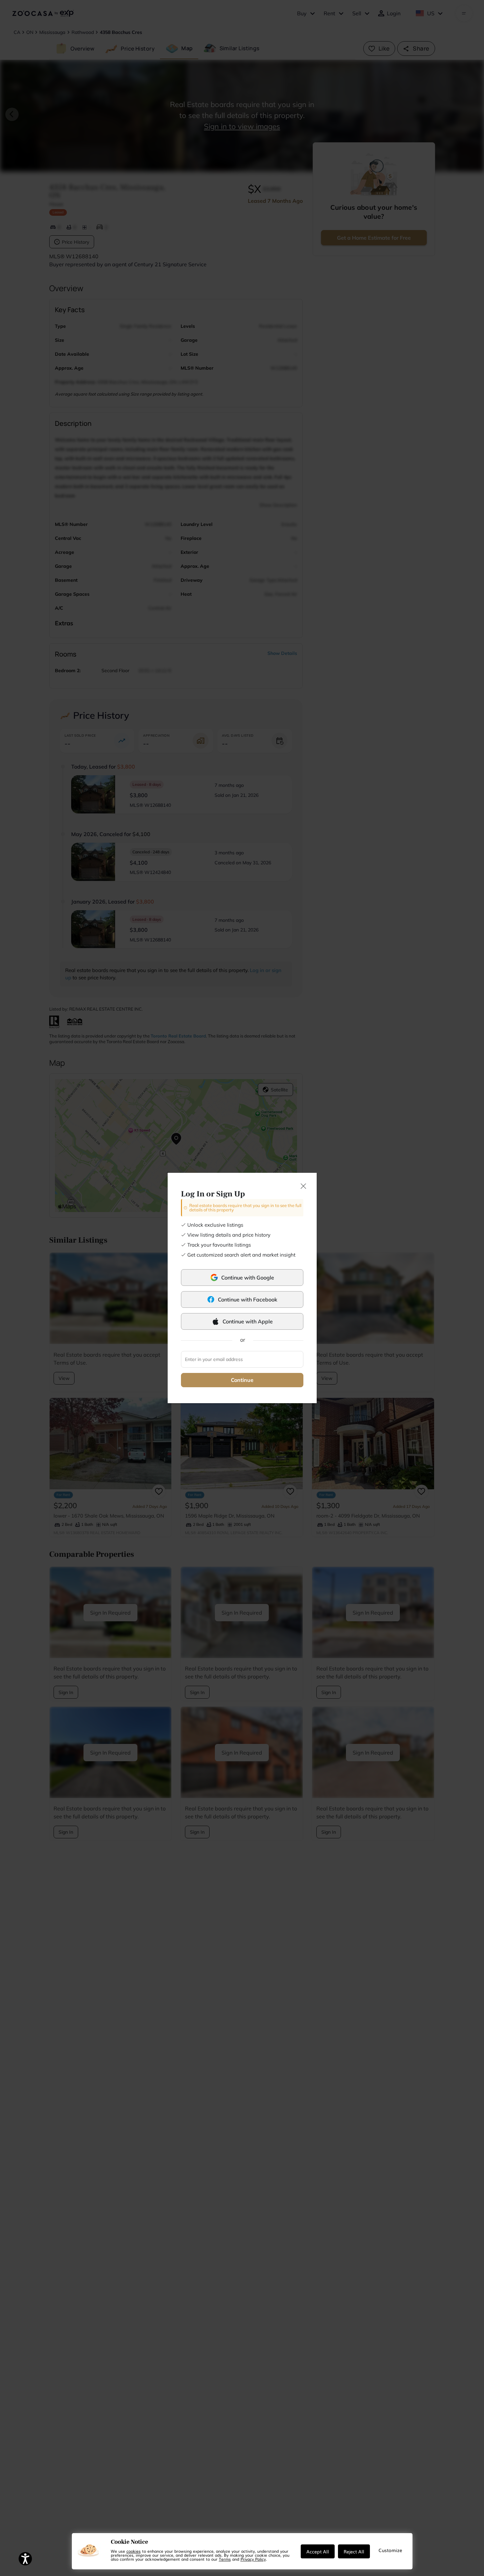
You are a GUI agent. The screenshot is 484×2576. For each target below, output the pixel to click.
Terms (225, 2559)
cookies (134, 2551)
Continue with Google (248, 1278)
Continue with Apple (248, 1321)
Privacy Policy (253, 2559)
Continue (242, 1380)
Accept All (318, 2551)
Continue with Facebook (248, 1299)
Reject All (354, 2551)
